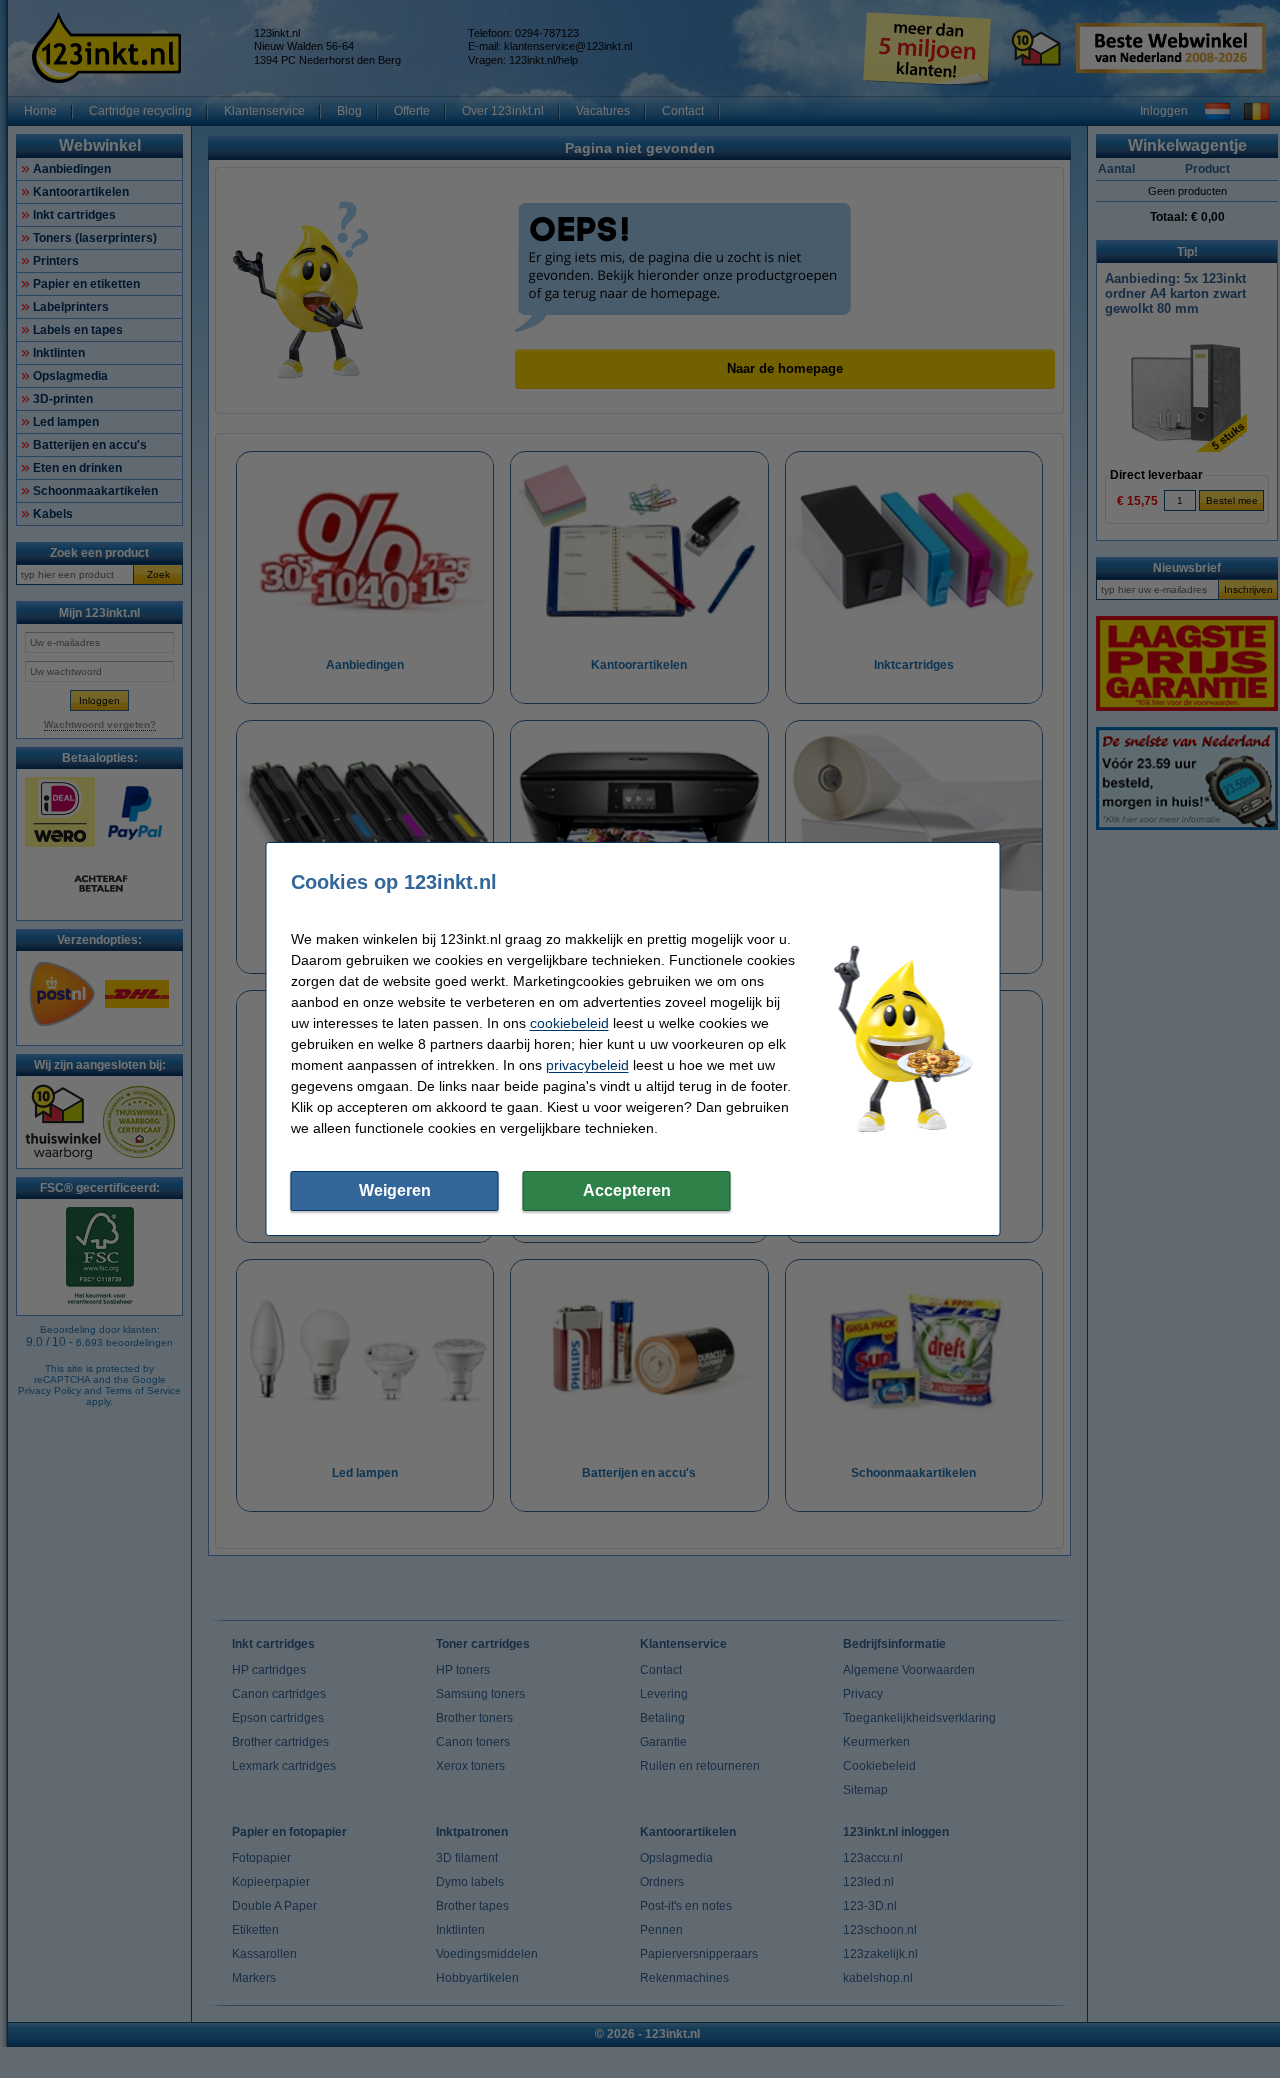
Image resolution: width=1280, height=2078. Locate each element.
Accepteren (627, 1190)
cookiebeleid (569, 1023)
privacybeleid (587, 1065)
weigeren (395, 1190)
